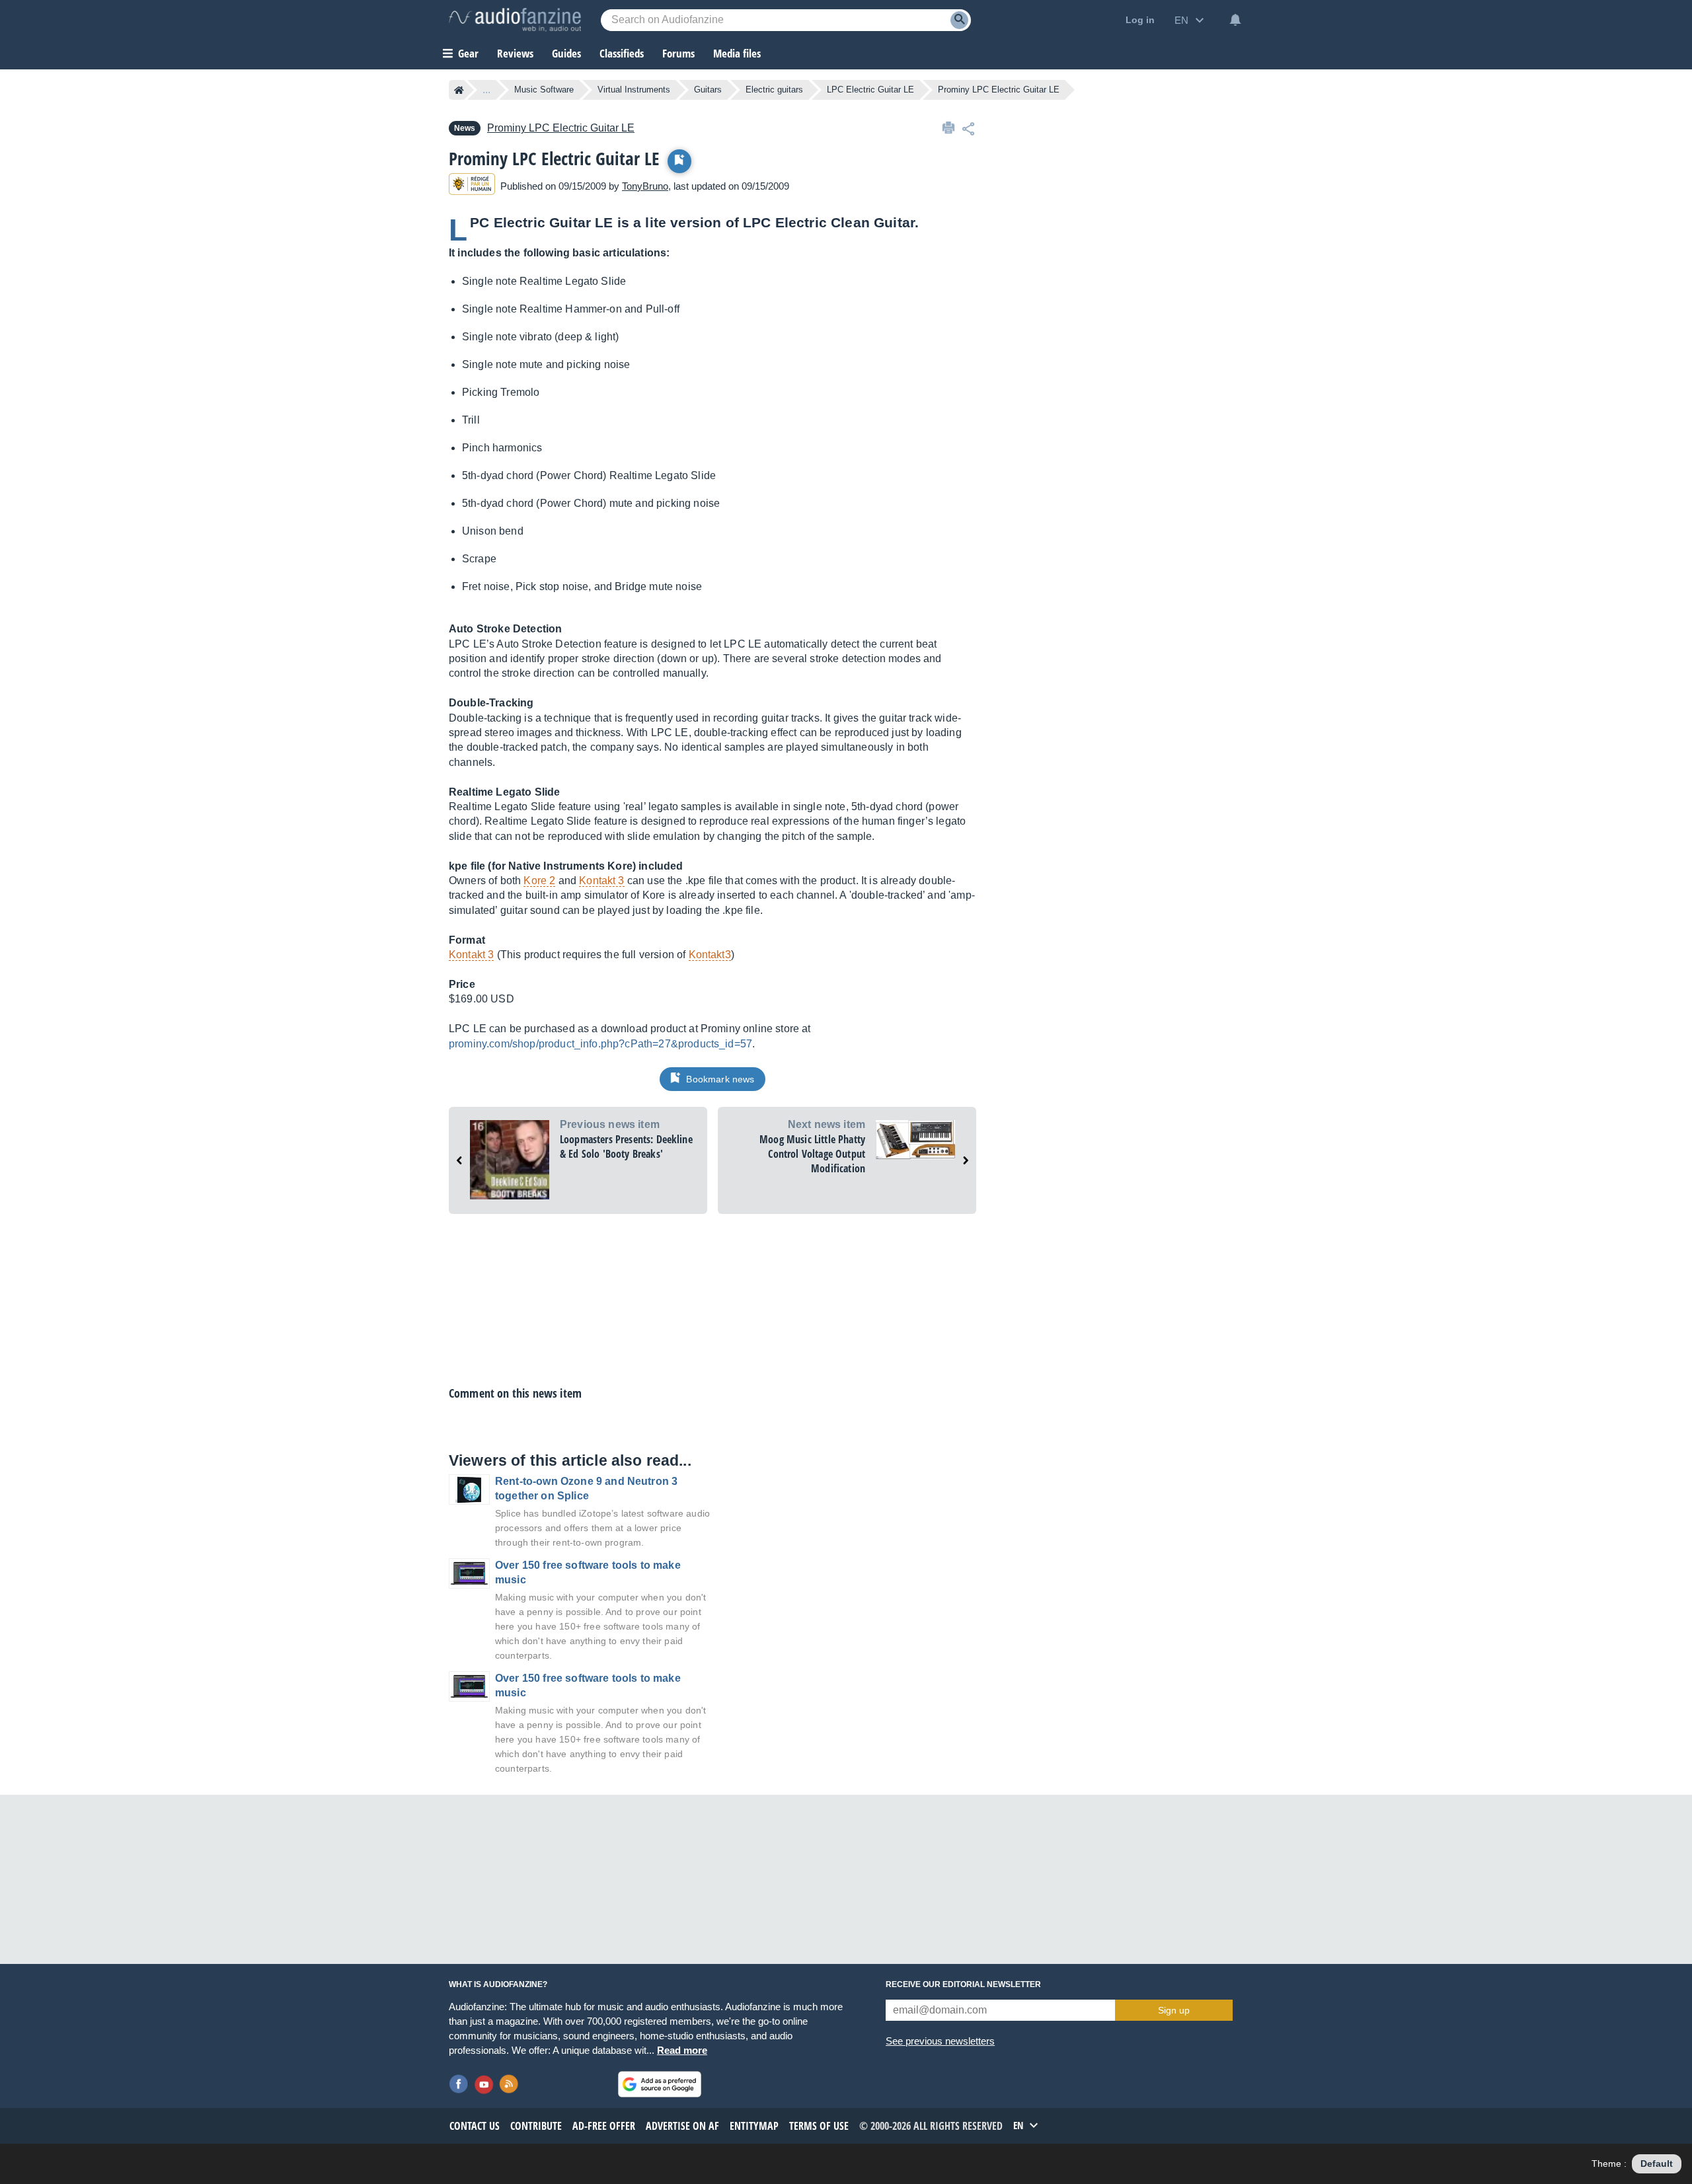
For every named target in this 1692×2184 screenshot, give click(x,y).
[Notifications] (1235, 20)
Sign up (1174, 2010)
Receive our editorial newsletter (963, 1984)
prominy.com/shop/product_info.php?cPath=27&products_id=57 (600, 1044)
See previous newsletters (940, 2041)
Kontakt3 (710, 955)
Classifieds (622, 53)
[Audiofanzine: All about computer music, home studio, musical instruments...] (515, 20)
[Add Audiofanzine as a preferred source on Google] (660, 2084)
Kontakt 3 (601, 881)
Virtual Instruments (634, 90)
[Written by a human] (472, 186)
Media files (737, 53)
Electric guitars (774, 90)
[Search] (959, 20)
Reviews (515, 53)
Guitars (708, 90)
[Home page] (459, 90)
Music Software (544, 90)
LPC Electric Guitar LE (870, 90)
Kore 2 (539, 881)
